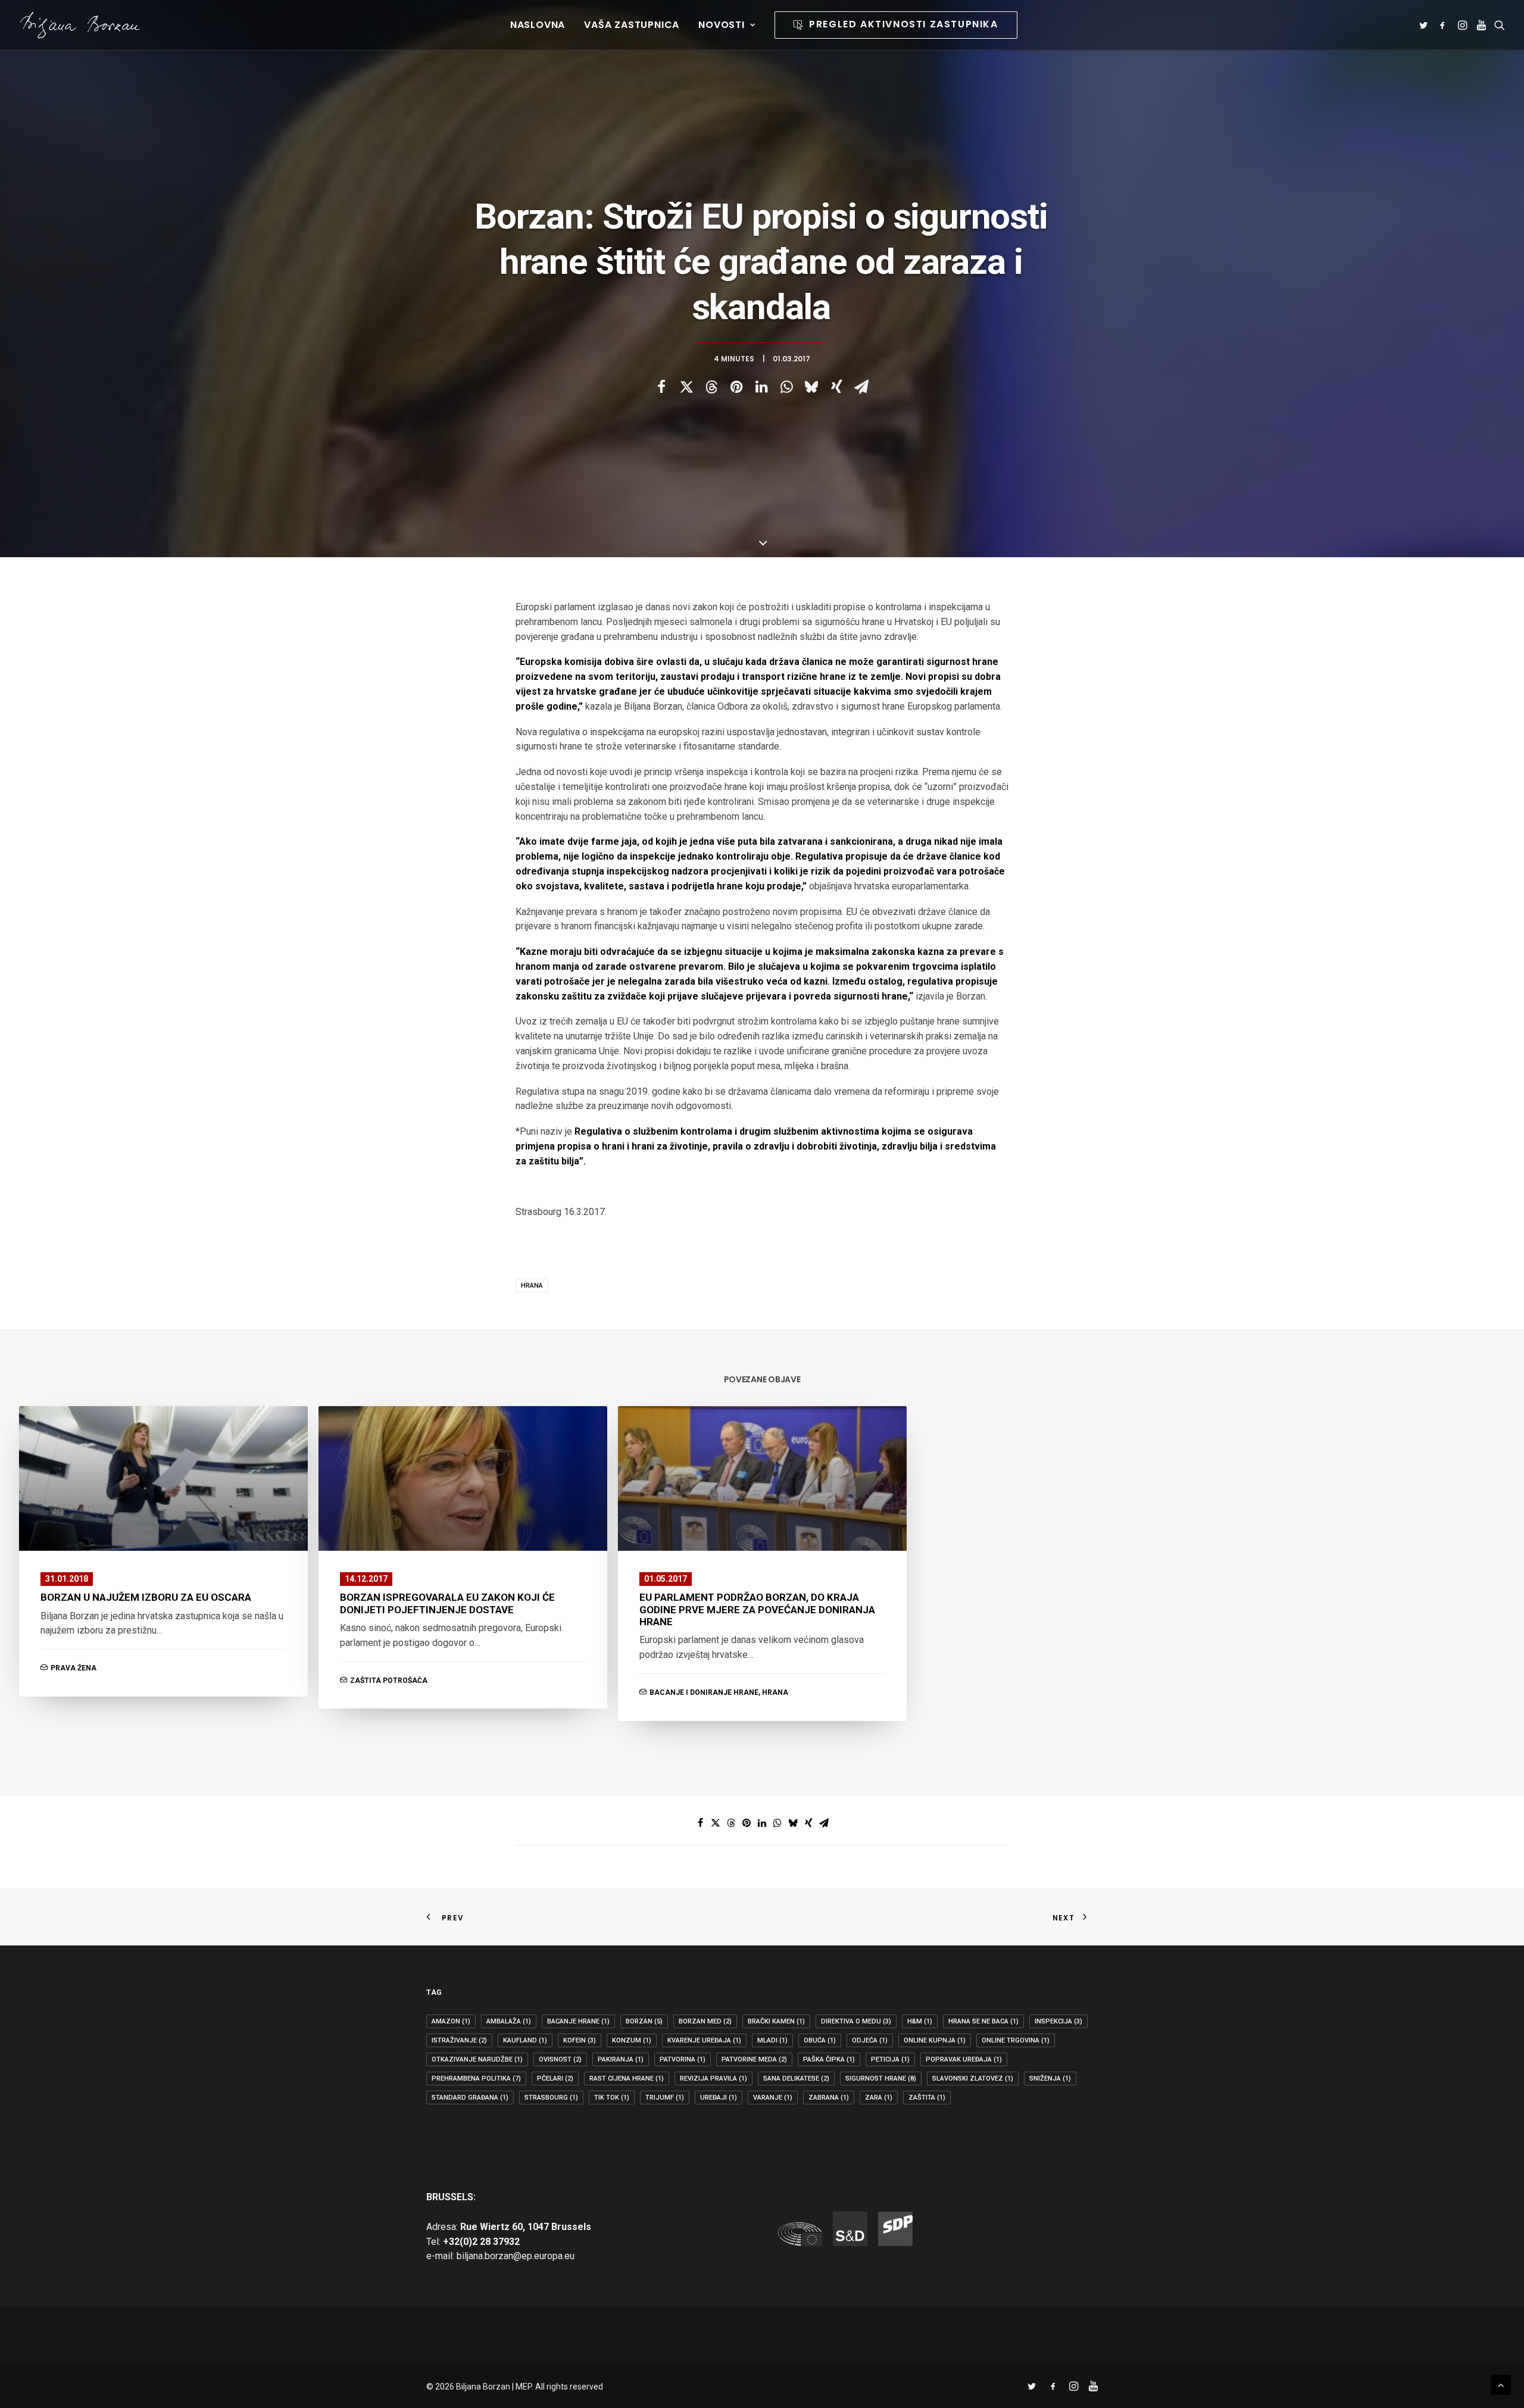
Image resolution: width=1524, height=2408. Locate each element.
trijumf (665, 2098)
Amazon (451, 2021)
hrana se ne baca (983, 2021)
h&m (920, 2021)
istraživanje (459, 2040)
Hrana (532, 1286)
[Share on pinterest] (736, 387)
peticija (890, 2059)
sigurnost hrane (881, 2078)
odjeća (870, 2040)
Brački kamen (776, 2021)
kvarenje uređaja (704, 2040)
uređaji (719, 2098)
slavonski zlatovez (973, 2078)
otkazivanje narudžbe (477, 2059)
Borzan (644, 2021)
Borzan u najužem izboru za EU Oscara (146, 1597)
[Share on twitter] (686, 387)
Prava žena (74, 1668)
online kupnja (935, 2040)
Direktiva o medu (856, 2021)
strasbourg (551, 2098)
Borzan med (705, 2021)
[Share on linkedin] (761, 387)
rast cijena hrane (627, 2078)
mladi (772, 2040)
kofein (580, 2040)
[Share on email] (861, 387)
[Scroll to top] (1501, 2384)
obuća (820, 2040)
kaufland (525, 2040)
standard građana (470, 2098)
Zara (879, 2098)
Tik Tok (612, 2098)
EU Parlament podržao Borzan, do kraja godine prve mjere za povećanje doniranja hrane (757, 1609)
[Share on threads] (711, 387)
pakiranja (621, 2059)
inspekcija (1058, 2021)
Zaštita (927, 2098)
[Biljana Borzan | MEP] (80, 25)
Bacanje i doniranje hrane (704, 1692)
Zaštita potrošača (389, 1681)
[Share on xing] (836, 387)
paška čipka (829, 2059)
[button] (1425, 25)
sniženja (1050, 2078)
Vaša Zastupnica (632, 25)
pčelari (555, 2078)
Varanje (773, 2098)
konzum (632, 2040)
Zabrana (829, 2098)
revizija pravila (713, 2078)
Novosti (722, 25)
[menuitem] (538, 25)
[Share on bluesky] (811, 387)
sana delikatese (796, 2078)
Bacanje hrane (578, 2021)
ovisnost (560, 2059)
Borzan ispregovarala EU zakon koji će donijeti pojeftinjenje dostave (447, 1603)
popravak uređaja (964, 2059)
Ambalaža (509, 2021)
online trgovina (1016, 2040)
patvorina (683, 2059)
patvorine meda (754, 2059)
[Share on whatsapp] (786, 387)
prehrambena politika (476, 2078)
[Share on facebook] (661, 387)
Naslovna (538, 25)
